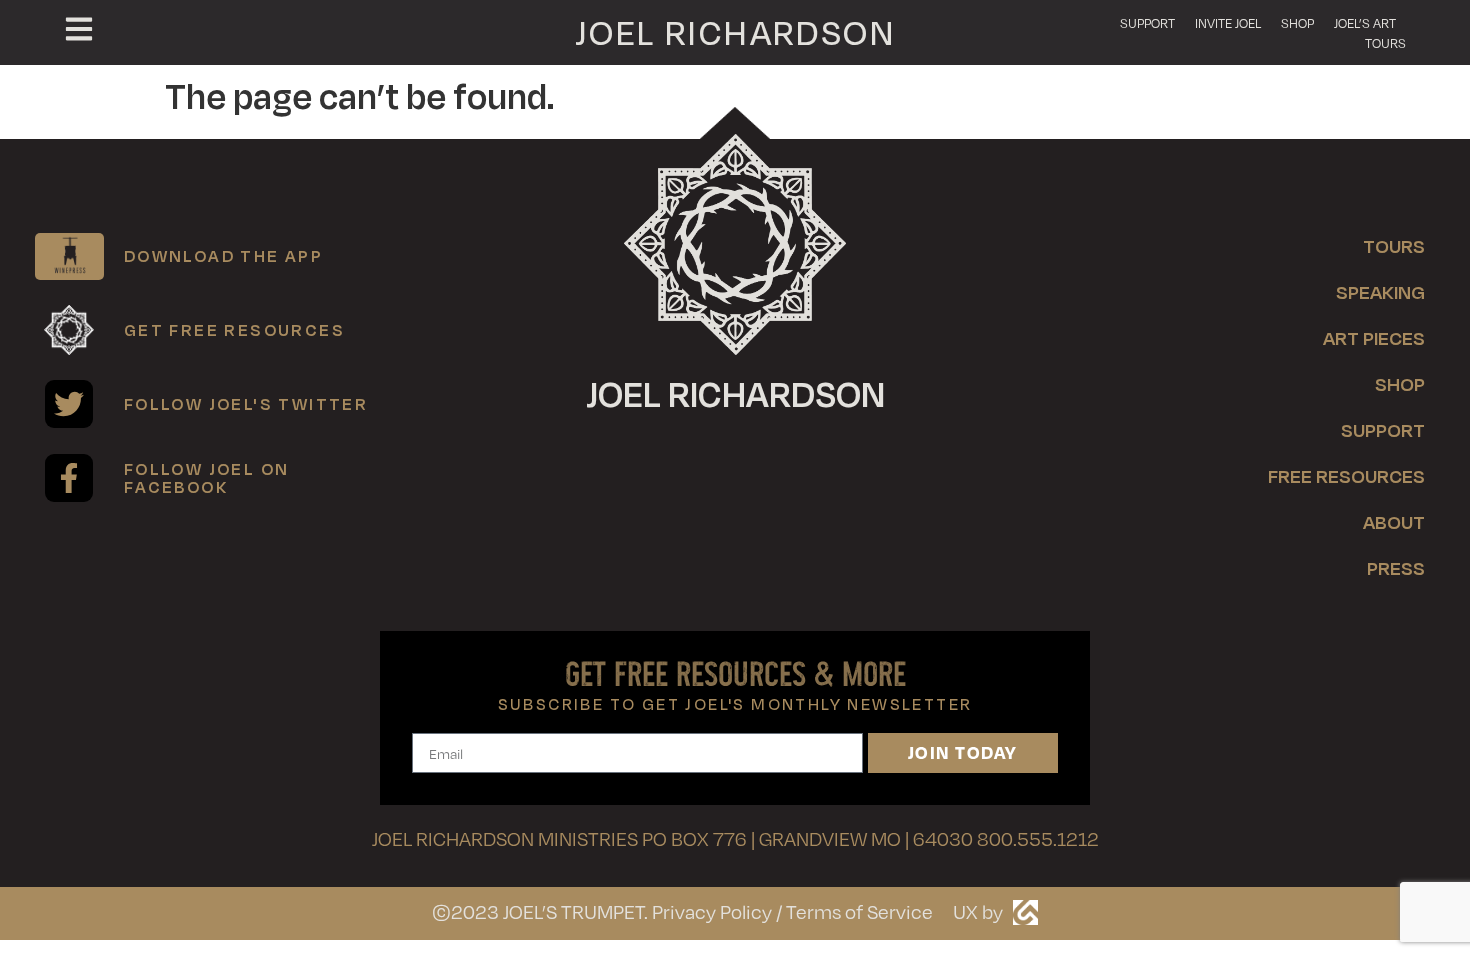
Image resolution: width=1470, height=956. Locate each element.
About (1394, 521)
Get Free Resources (234, 329)
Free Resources (1346, 475)
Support (1147, 23)
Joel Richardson (735, 31)
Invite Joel (1228, 23)
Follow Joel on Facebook (207, 477)
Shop (1297, 23)
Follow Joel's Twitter (246, 403)
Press (1396, 567)
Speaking (1380, 291)
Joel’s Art (1365, 23)
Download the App (223, 255)
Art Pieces (1374, 337)
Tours (1385, 43)
